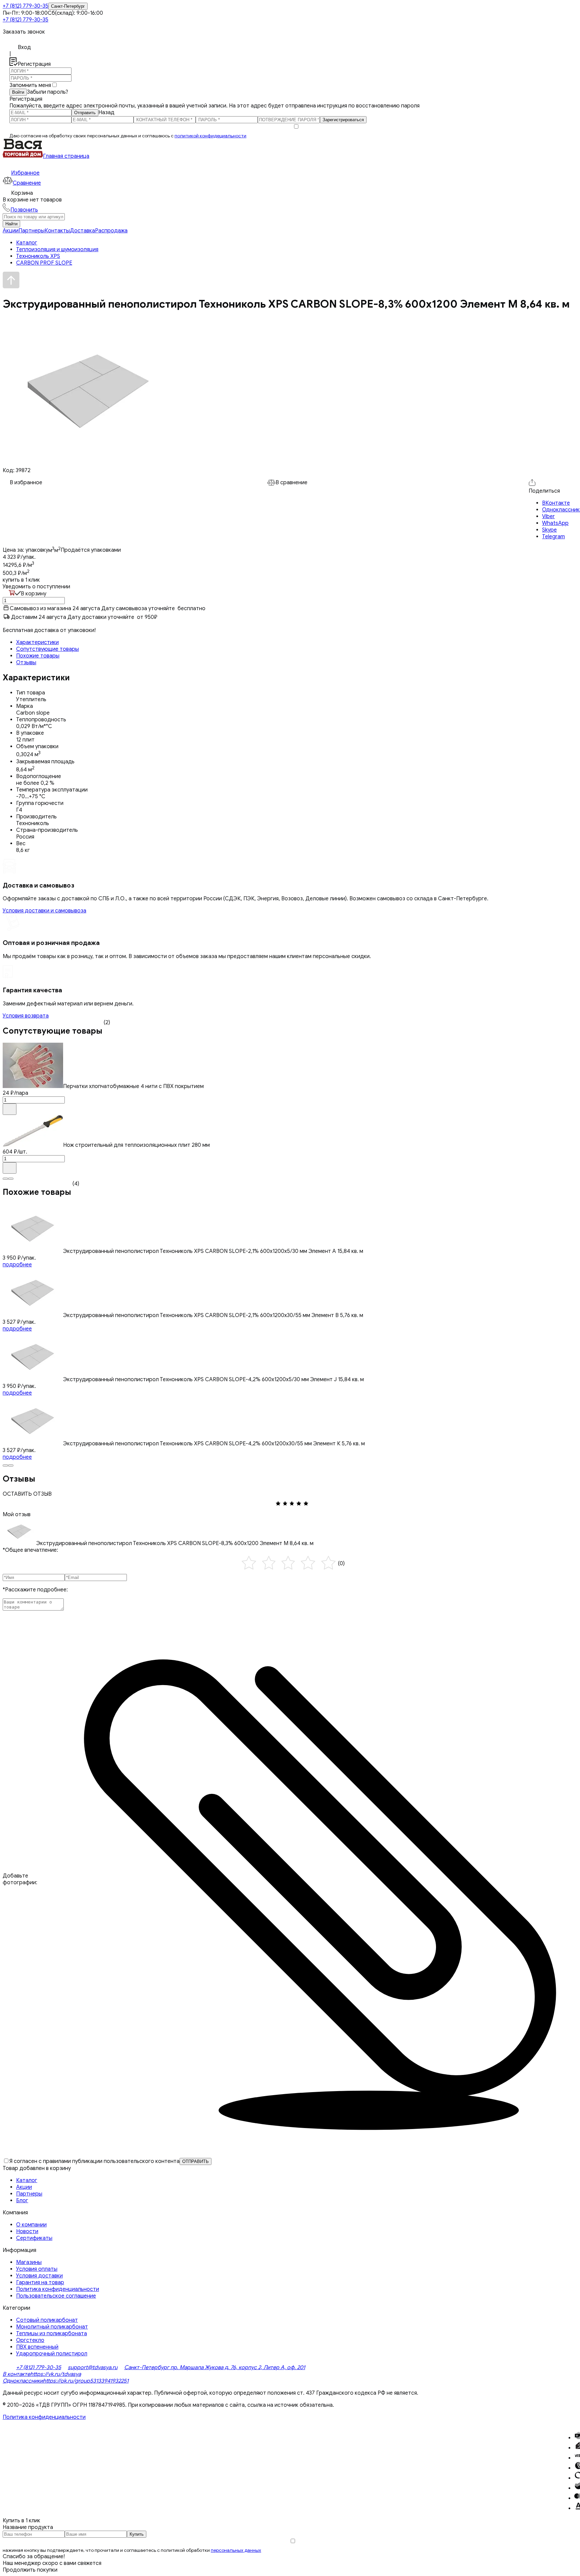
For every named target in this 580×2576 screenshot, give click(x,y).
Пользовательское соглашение (56, 2296)
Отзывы (26, 663)
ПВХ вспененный (37, 2347)
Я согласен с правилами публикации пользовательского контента (94, 2161)
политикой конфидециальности (210, 136)
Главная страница (66, 156)
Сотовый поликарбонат (47, 2320)
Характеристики (37, 642)
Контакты (57, 231)
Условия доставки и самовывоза (44, 911)
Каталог (27, 2180)
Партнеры (32, 231)
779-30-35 (26, 6)
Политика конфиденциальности (58, 2289)
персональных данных (236, 2550)
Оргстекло (30, 2340)
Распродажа (111, 231)
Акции (11, 231)
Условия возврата (26, 1016)
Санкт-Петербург (68, 6)
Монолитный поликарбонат (52, 2327)
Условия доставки (39, 2276)
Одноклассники (23, 2381)
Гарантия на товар (40, 2283)
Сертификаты (34, 2238)
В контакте (16, 2374)
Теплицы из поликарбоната (52, 2334)
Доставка (82, 231)
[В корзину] (10, 1109)
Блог (22, 2201)
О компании (31, 2225)
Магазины (29, 2262)
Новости (27, 2231)
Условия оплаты (37, 2269)
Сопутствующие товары (47, 649)
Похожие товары (38, 656)
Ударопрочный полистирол (52, 2354)
